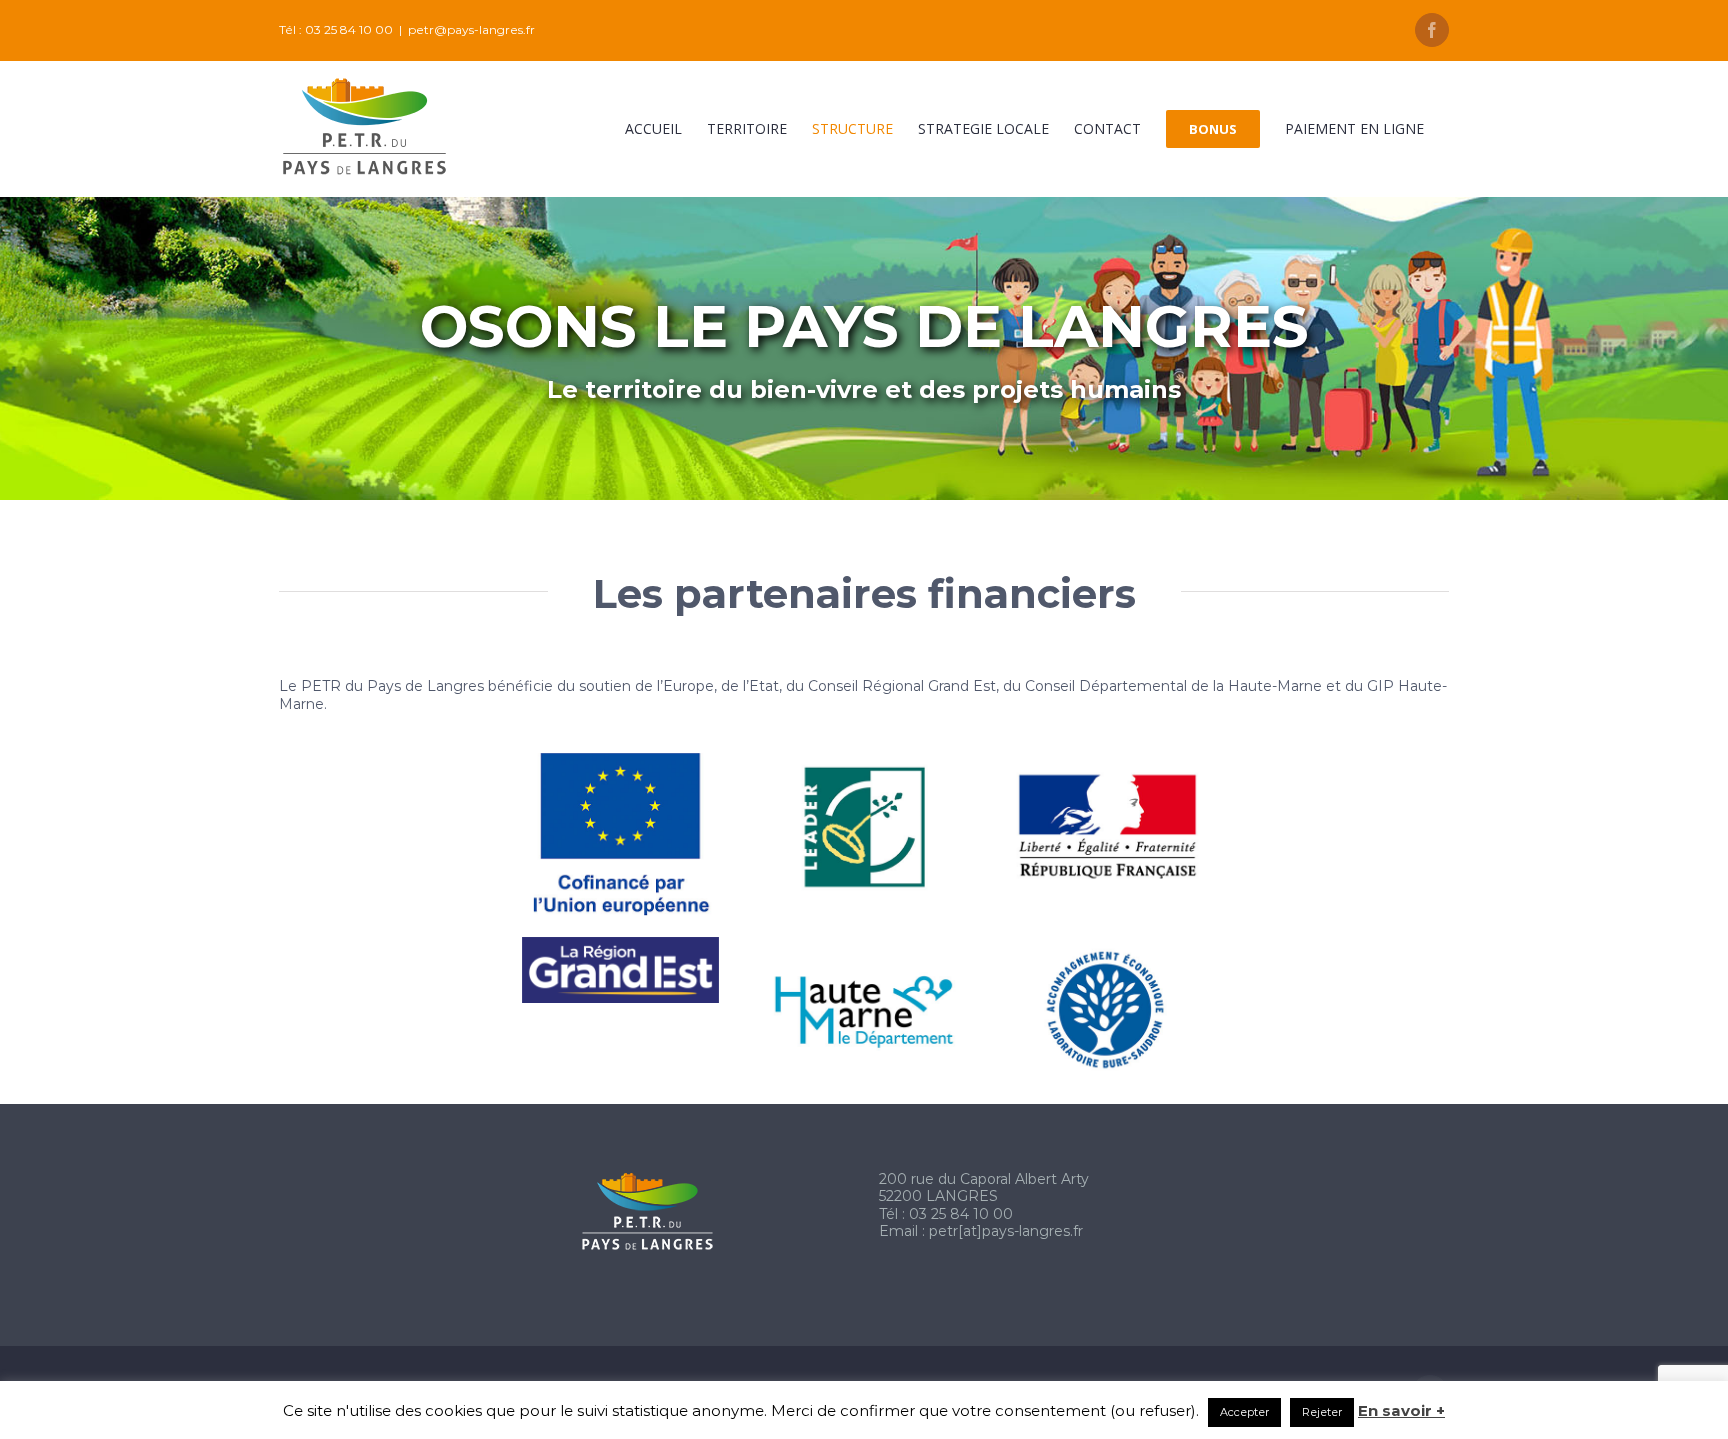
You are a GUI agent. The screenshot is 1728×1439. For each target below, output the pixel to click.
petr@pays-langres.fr (471, 29)
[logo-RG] (620, 944)
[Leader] (864, 760)
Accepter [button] (1244, 1412)
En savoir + (1401, 1411)
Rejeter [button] (1322, 1412)
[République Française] (1107, 760)
